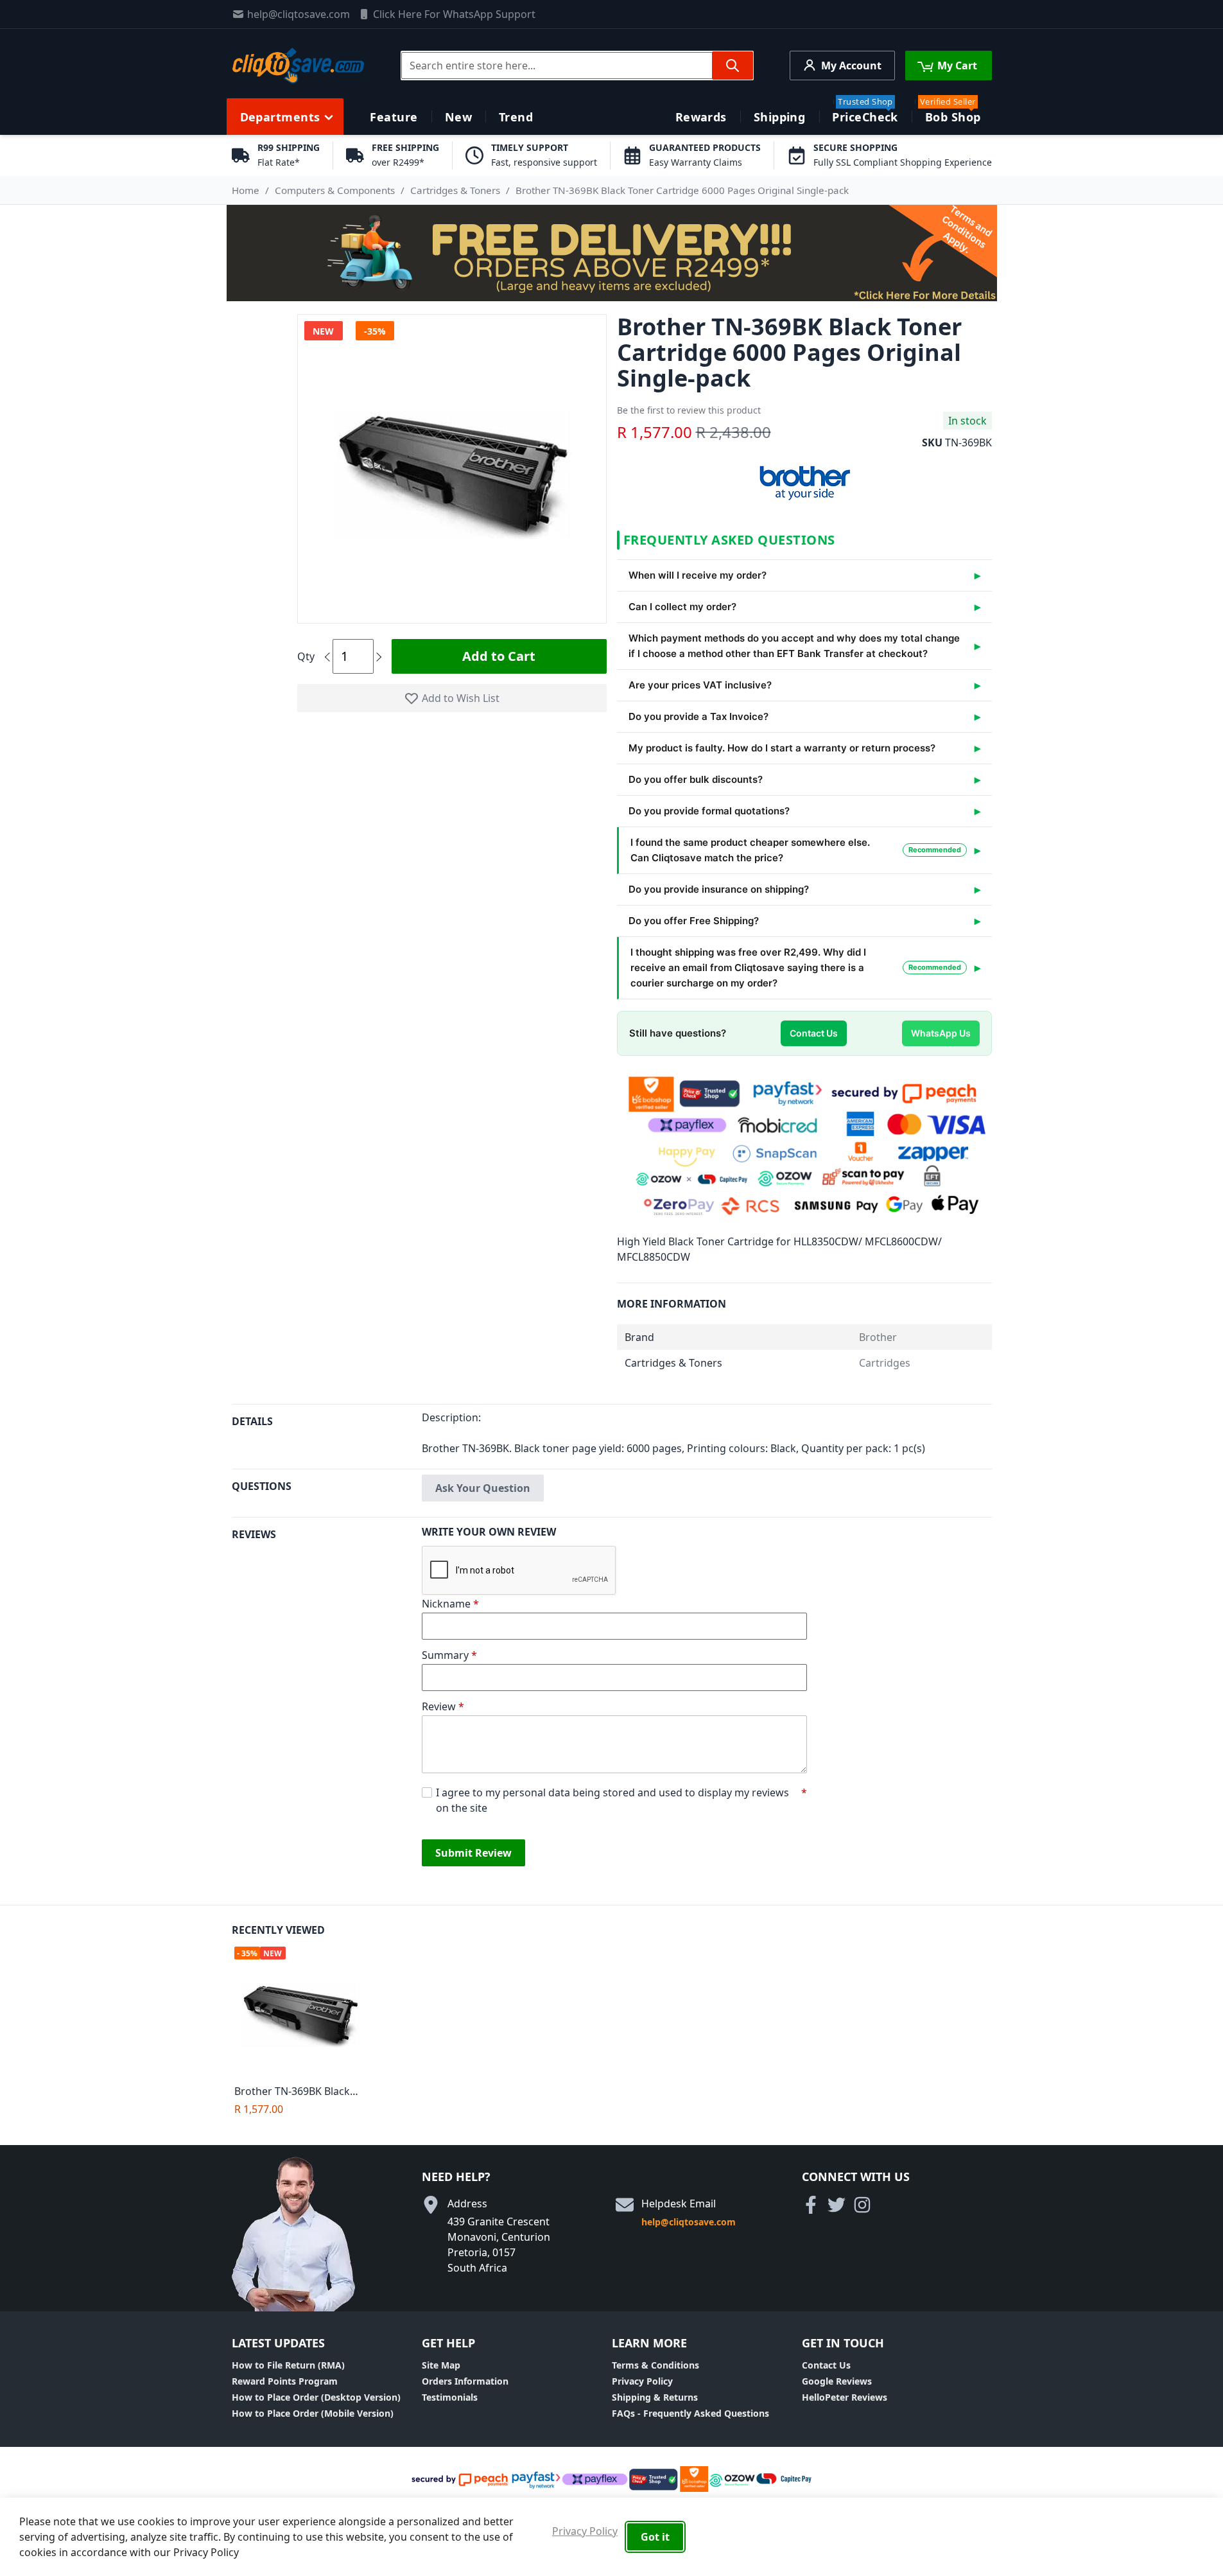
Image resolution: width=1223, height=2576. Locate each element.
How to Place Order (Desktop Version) (316, 2397)
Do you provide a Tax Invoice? (698, 716)
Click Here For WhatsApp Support (454, 14)
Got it (655, 2537)
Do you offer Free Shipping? (694, 921)
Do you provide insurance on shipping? (719, 889)
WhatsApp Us (941, 1033)
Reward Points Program (285, 2381)
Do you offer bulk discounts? (696, 779)
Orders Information (465, 2381)
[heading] (327, 1436)
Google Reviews (837, 2381)
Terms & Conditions (655, 2365)
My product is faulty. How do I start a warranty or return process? (782, 748)
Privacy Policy (642, 2381)
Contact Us (814, 1033)
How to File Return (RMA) (288, 2365)
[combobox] (577, 66)
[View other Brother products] (804, 480)
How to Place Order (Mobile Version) (313, 2413)
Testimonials (450, 2397)
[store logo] (298, 66)
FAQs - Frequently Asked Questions (690, 2413)
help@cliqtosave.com (299, 14)
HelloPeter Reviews (845, 2397)
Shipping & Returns (655, 2397)
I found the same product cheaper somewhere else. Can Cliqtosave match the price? (796, 850)
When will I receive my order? (698, 575)
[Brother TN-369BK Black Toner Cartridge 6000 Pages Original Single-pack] (304, 2012)
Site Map (441, 2365)
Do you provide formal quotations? (709, 811)
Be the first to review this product (689, 410)
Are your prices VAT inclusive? (700, 685)
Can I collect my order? (682, 607)
